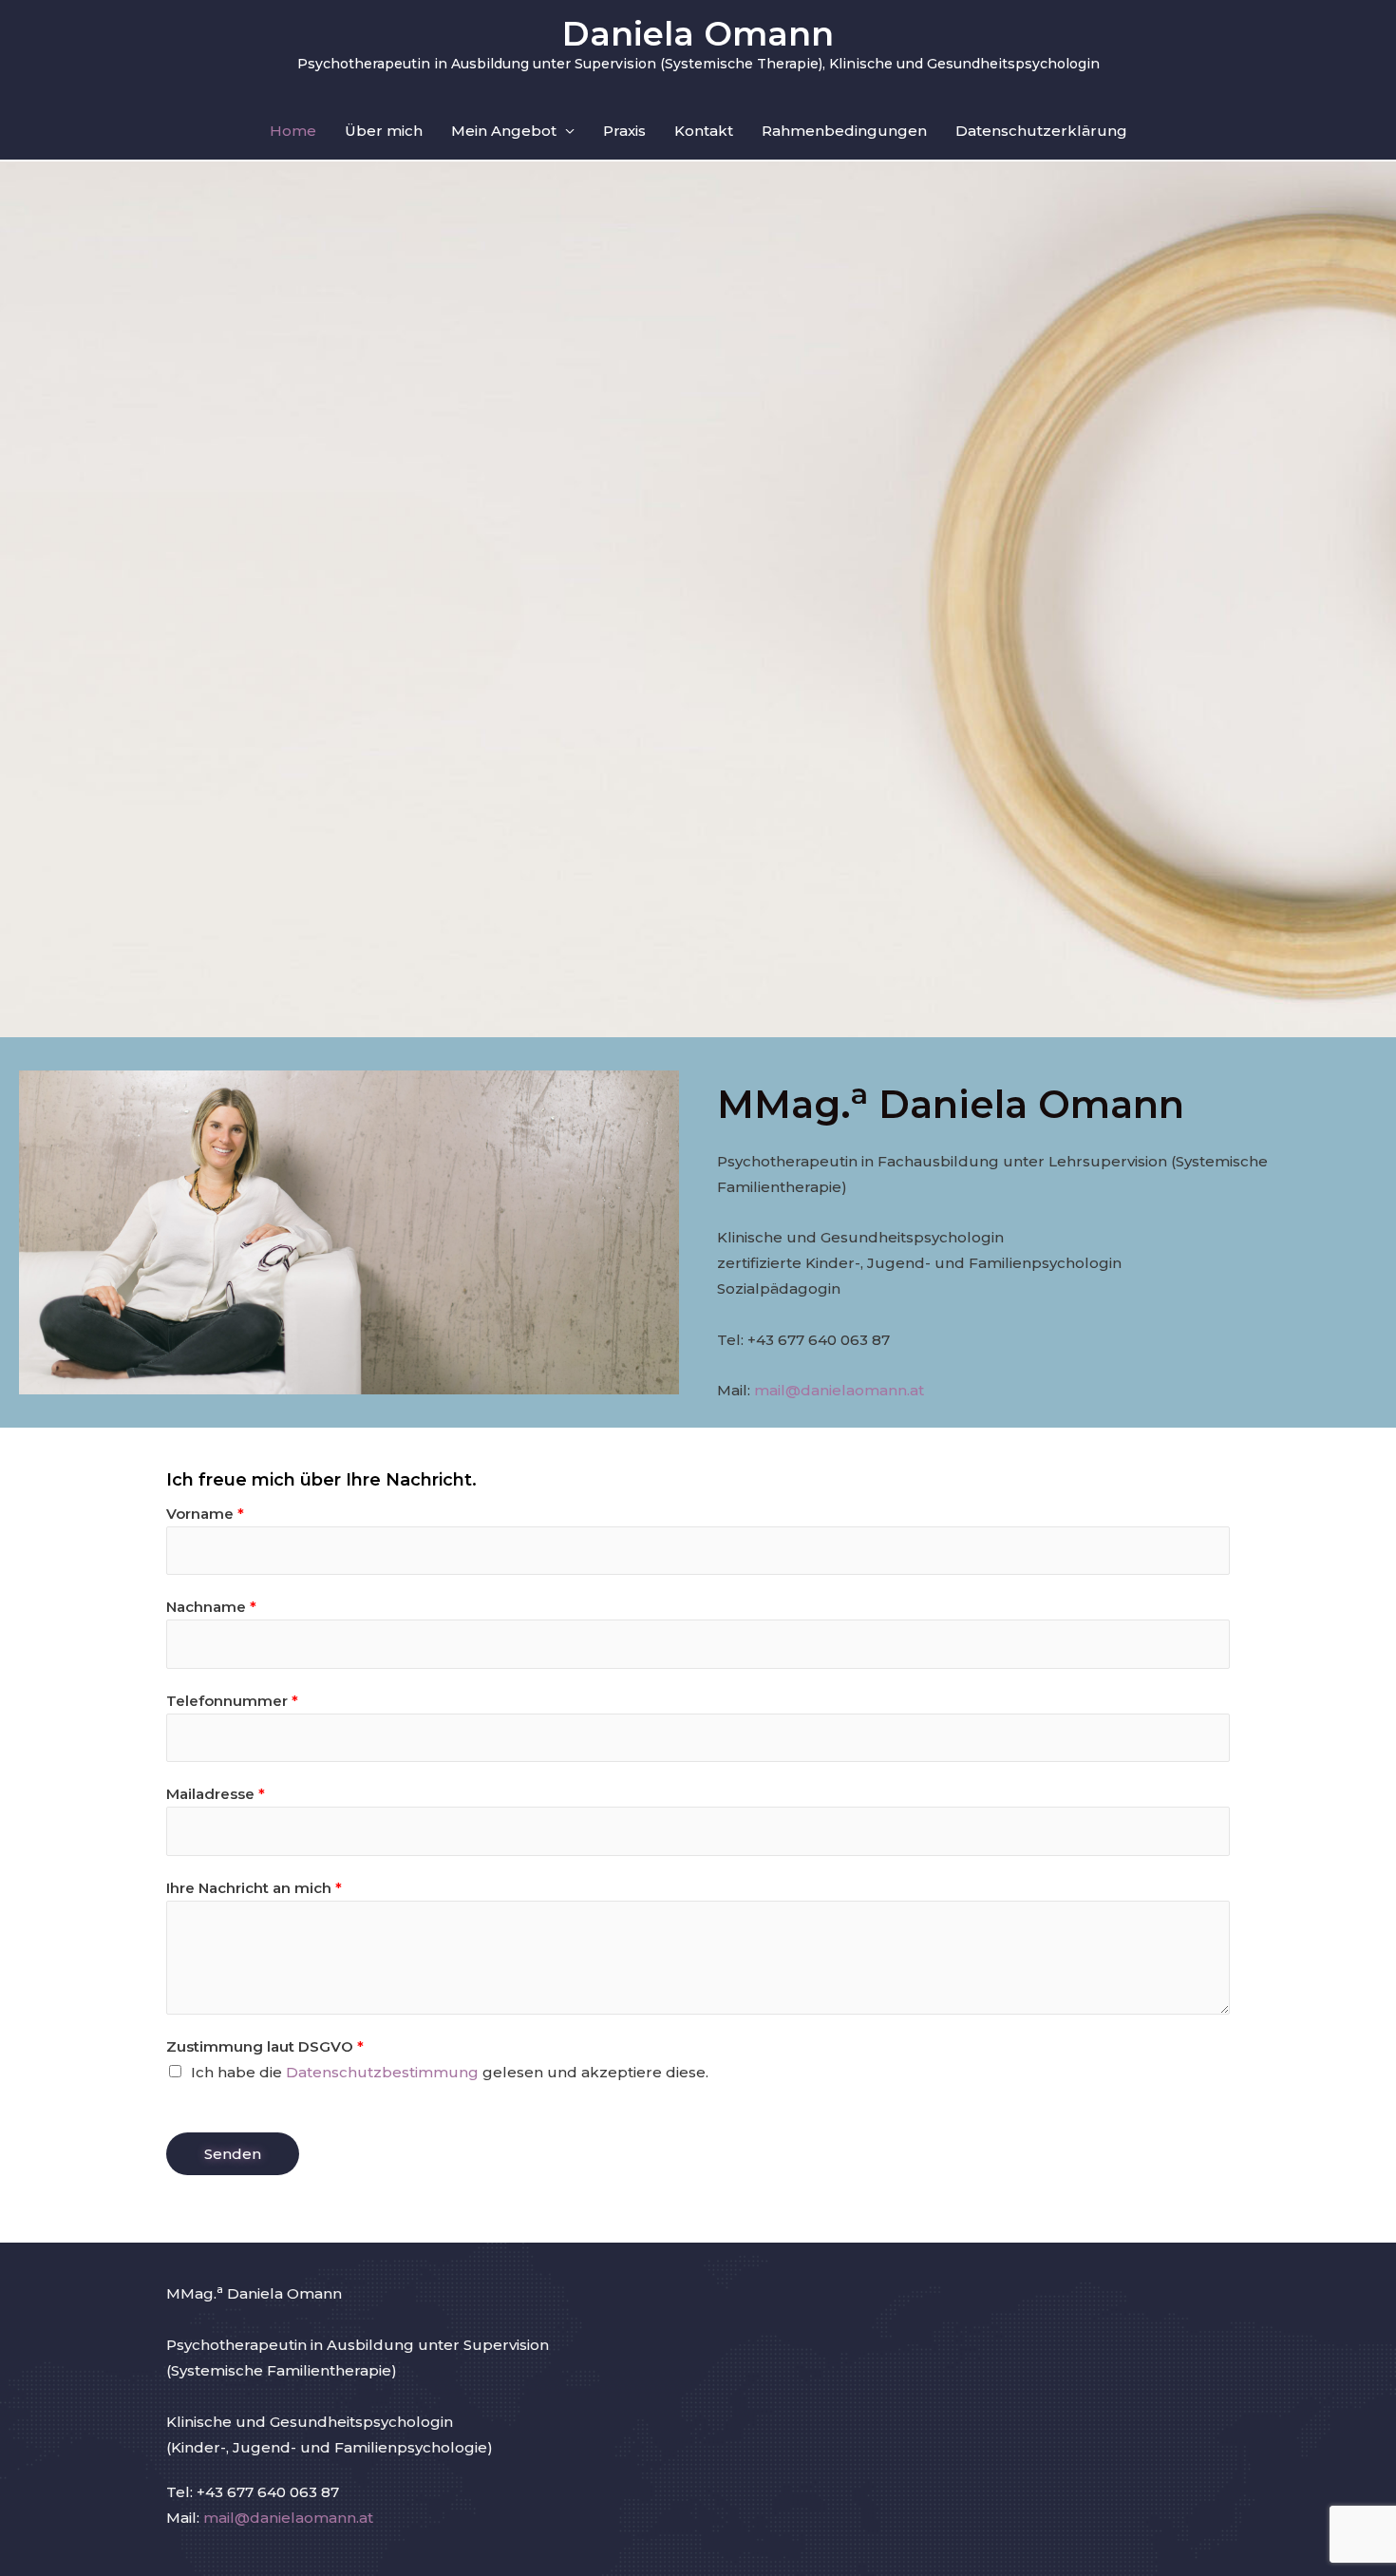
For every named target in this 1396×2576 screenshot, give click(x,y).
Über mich (384, 131)
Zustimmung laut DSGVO (265, 2046)
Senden (233, 2154)
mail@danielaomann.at (839, 1390)
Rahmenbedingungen (844, 131)
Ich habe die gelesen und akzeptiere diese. (450, 2072)
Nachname (211, 1607)
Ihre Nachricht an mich (254, 1888)
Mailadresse (216, 1794)
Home (293, 131)
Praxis (624, 131)
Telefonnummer (232, 1701)
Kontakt (704, 131)
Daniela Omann (698, 34)
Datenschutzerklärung (1041, 131)
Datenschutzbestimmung (382, 2072)
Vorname (205, 1514)
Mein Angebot (504, 131)
